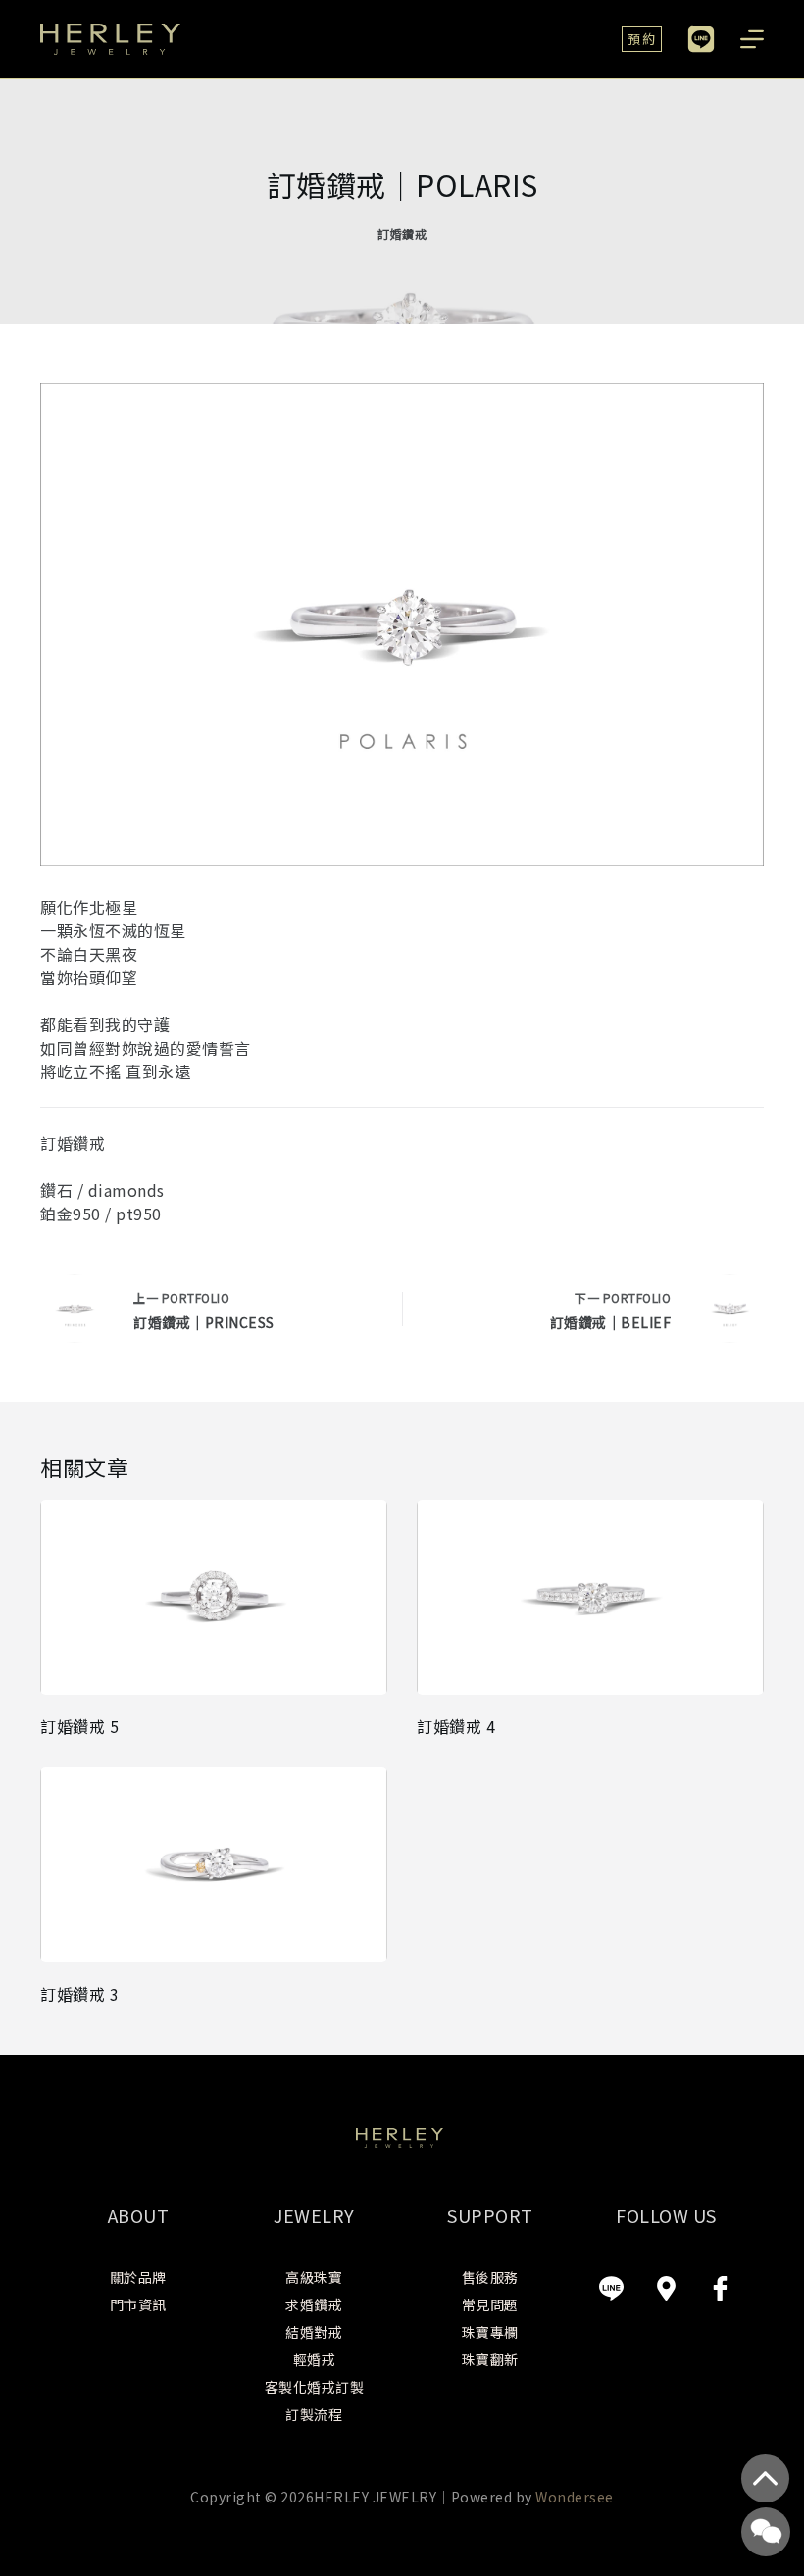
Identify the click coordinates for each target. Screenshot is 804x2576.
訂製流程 (314, 2414)
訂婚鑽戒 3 (79, 1994)
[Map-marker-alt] (666, 2288)
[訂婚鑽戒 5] (214, 1597)
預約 (642, 39)
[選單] (752, 39)
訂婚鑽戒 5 (79, 1726)
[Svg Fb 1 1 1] (721, 2288)
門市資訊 (138, 2304)
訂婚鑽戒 (402, 234)
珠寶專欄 (490, 2332)
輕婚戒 (315, 2359)
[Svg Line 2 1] (612, 2288)
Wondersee (575, 2497)
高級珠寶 (314, 2277)
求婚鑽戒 (314, 2304)
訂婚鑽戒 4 (456, 1726)
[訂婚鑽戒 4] (590, 1597)
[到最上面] (765, 2478)
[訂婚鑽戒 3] (214, 1865)
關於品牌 (138, 2277)
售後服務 (490, 2277)
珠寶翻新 (490, 2359)
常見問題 (490, 2304)
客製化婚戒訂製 (315, 2387)
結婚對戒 (314, 2332)
